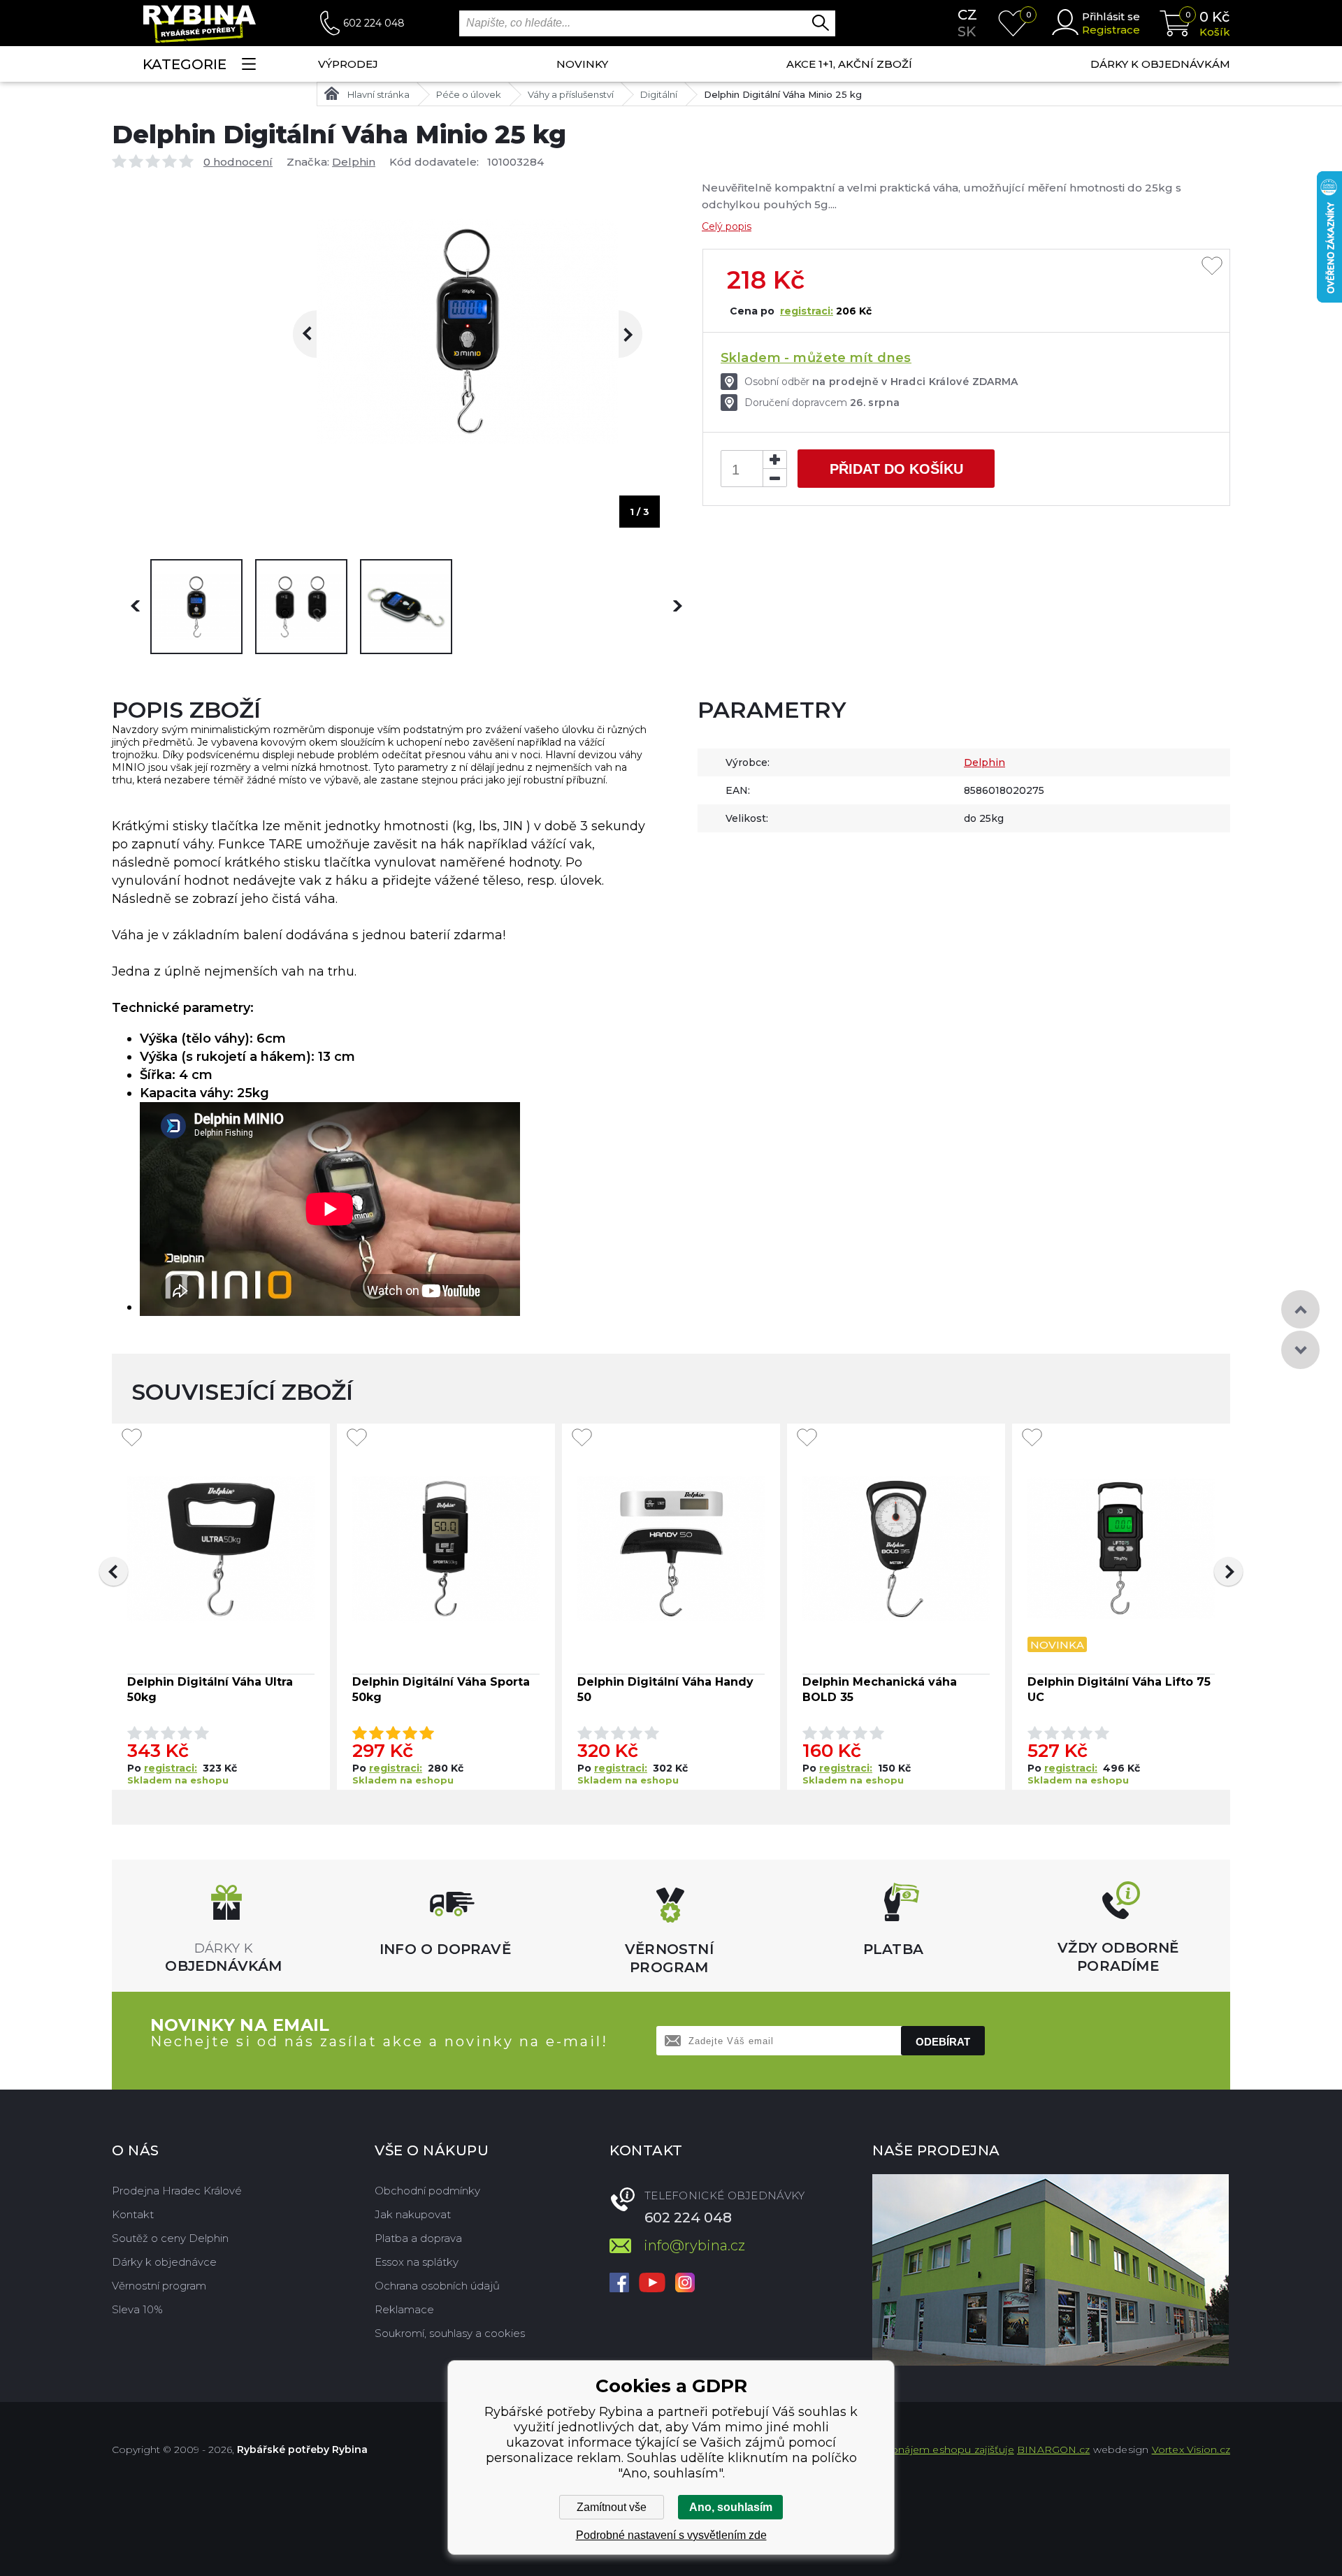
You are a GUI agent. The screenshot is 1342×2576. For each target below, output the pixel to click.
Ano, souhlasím (731, 2507)
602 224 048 (374, 23)
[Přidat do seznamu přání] (1212, 267)
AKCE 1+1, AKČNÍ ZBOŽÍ (849, 64)
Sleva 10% (137, 2309)
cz (967, 15)
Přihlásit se (1111, 16)
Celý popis (727, 226)
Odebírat (943, 2042)
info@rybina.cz (694, 2245)
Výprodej (348, 64)
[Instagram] (685, 2284)
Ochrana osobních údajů (437, 2286)
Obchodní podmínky (427, 2191)
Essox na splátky (417, 2262)
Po (136, 1768)
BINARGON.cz (1053, 2450)
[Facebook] (619, 2284)
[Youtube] (652, 2284)
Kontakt (133, 2214)
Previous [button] (317, 334)
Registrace (1111, 30)
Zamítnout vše (612, 2507)
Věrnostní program (159, 2286)
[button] (114, 1571)
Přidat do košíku (896, 469)
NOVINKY (582, 64)
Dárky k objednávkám (1160, 64)
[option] (196, 607)
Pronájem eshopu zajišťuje (947, 2450)
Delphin (354, 162)
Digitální (659, 94)
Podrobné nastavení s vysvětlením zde (671, 2535)
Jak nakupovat (413, 2214)
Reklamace (404, 2309)
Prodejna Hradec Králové (177, 2191)
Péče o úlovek (469, 94)
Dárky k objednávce (164, 2262)
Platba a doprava (418, 2238)
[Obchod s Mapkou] (1051, 2270)
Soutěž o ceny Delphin (170, 2238)
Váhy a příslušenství (571, 94)
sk (967, 31)
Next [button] (619, 334)
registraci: (807, 311)
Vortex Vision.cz (1191, 2450)
